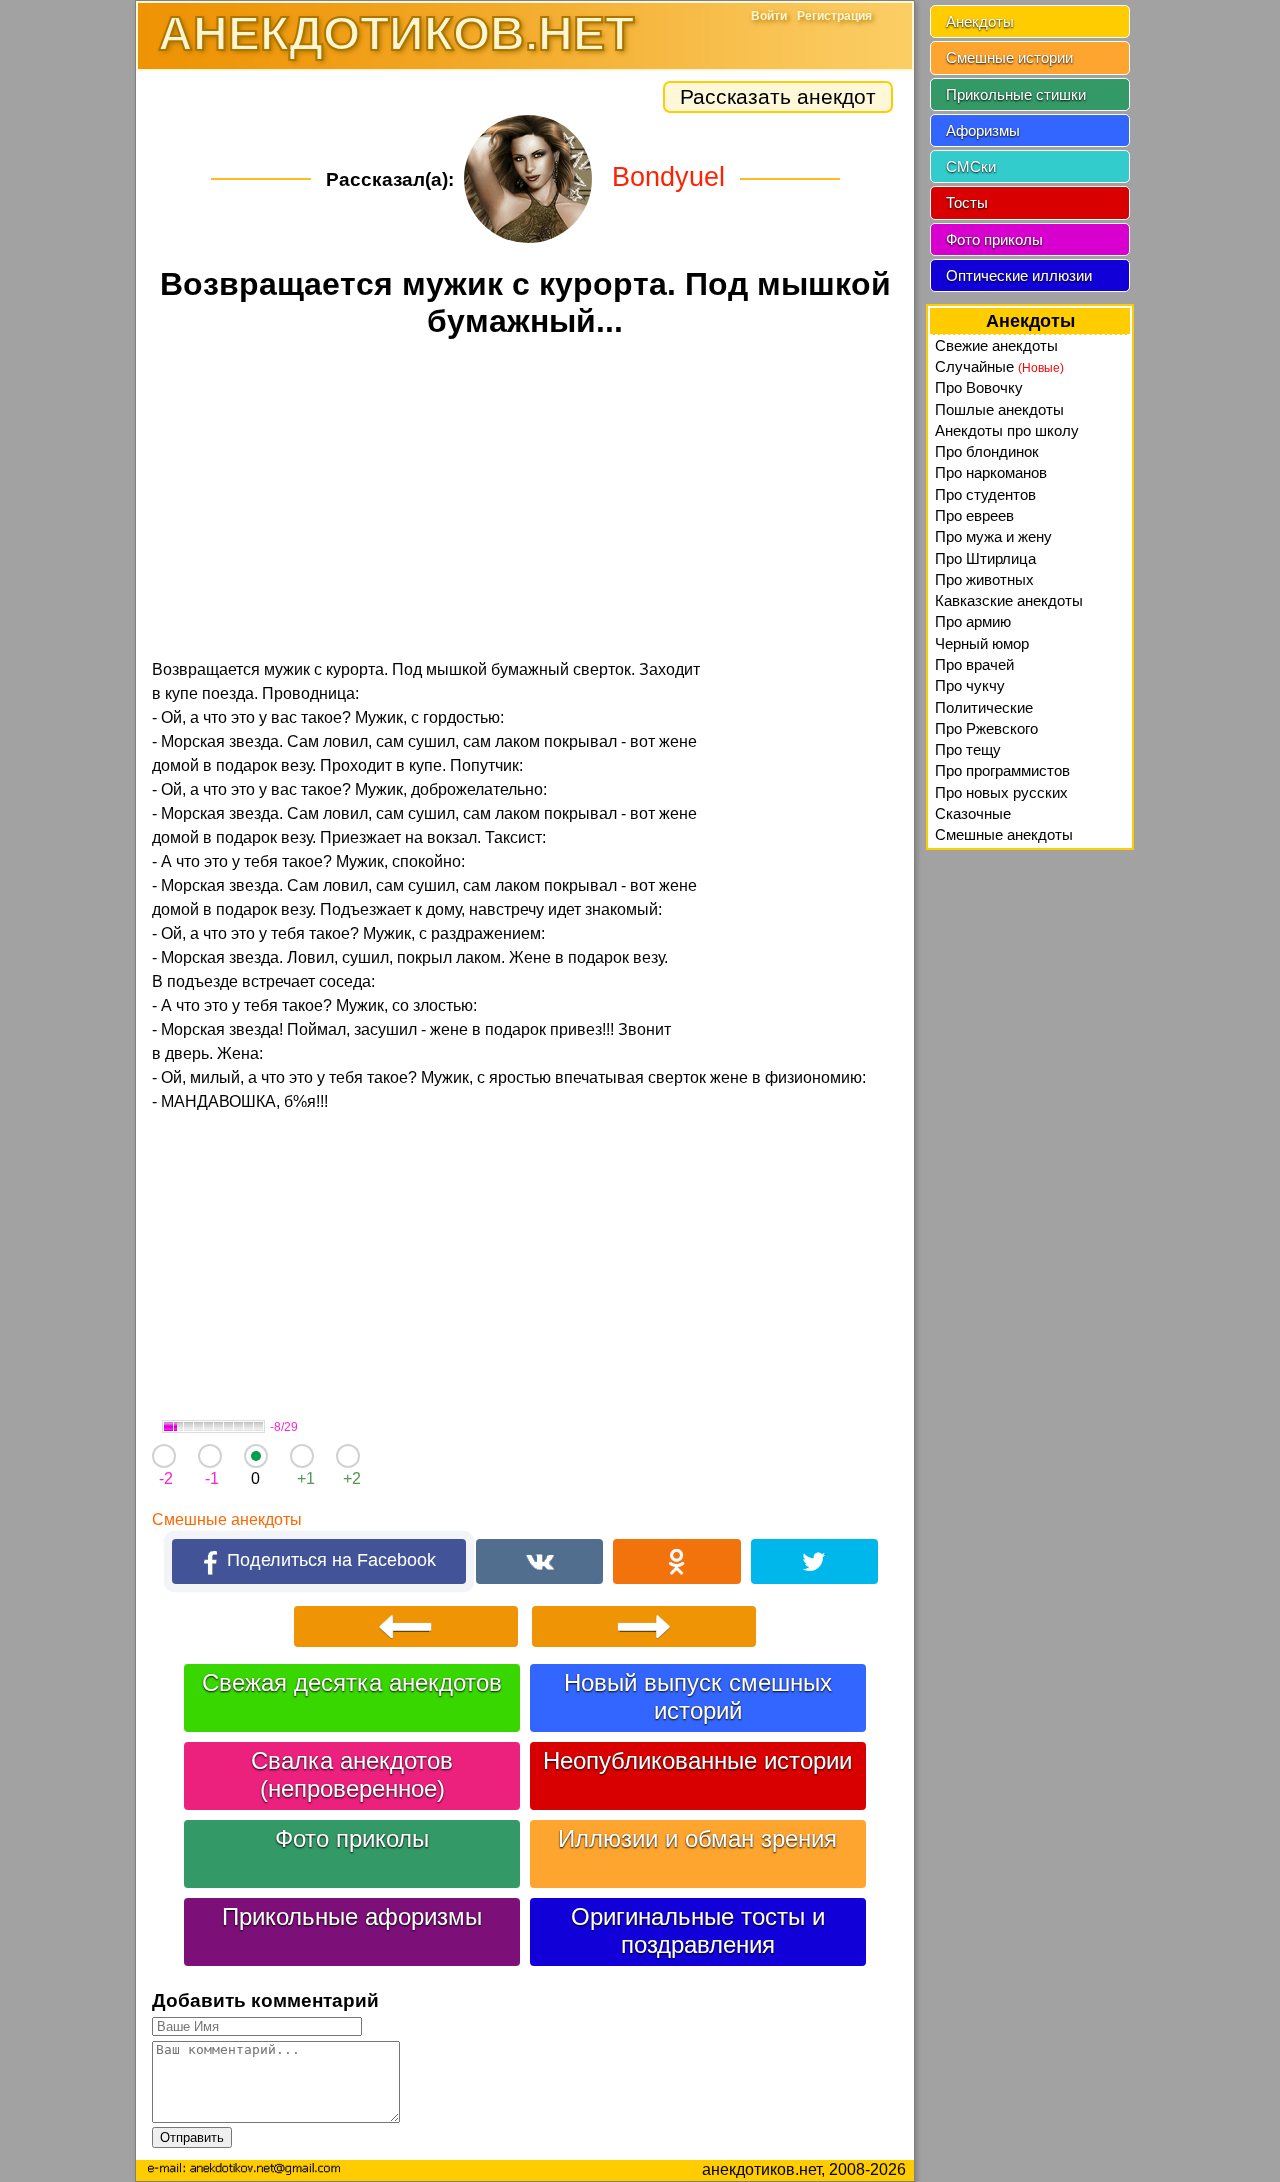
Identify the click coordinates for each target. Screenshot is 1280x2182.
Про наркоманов (991, 472)
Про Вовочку (979, 387)
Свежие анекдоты (996, 345)
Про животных (984, 579)
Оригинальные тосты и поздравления (698, 1930)
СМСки (971, 166)
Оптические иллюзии (1019, 275)
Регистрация (834, 16)
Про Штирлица (985, 558)
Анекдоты (980, 21)
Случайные (999, 366)
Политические (984, 707)
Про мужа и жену (993, 536)
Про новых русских (1001, 792)
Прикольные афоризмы (352, 1916)
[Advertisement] (525, 502)
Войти (769, 16)
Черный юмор (982, 643)
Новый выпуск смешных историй (698, 1696)
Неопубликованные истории (697, 1760)
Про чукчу (970, 685)
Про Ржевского (986, 728)
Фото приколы (352, 1838)
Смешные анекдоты (227, 1519)
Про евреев (974, 515)
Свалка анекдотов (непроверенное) (352, 1774)
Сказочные (973, 813)
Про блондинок (987, 451)
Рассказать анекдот (778, 96)
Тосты (967, 202)
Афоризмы (983, 130)
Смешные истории (1009, 57)
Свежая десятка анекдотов (352, 1682)
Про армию (973, 621)
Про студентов (985, 494)
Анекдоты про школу (1007, 430)
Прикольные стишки (1016, 94)
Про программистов (1002, 770)
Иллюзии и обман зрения (697, 1838)
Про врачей (974, 664)
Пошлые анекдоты (999, 409)
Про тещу (968, 749)
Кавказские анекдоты (1009, 600)
